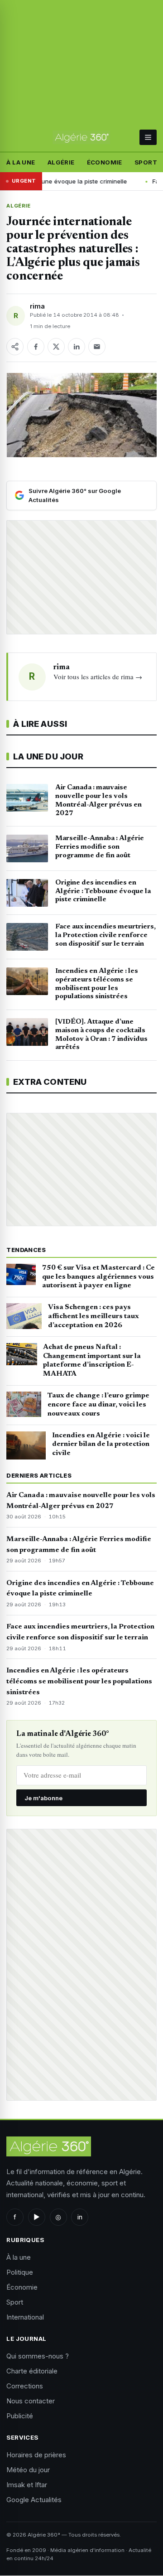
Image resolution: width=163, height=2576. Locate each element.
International (25, 2317)
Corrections (25, 2386)
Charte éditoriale (32, 2371)
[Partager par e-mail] (97, 347)
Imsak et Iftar (27, 2485)
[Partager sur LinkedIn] (77, 347)
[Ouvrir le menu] (148, 137)
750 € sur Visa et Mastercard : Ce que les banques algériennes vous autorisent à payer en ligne (98, 1277)
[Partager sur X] (56, 347)
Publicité (20, 2416)
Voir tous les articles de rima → (98, 677)
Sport (146, 162)
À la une (21, 162)
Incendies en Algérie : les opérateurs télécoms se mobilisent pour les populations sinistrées (79, 1682)
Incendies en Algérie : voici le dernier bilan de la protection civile (101, 1445)
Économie (105, 162)
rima (37, 306)
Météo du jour (28, 2470)
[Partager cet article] (15, 347)
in (80, 2217)
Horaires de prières (36, 2455)
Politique (20, 2272)
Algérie (61, 162)
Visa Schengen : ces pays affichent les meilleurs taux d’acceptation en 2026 (93, 1316)
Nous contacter (31, 2401)
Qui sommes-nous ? (38, 2356)
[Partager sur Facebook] (36, 347)
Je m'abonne (43, 1798)
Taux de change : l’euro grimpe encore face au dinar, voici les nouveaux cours (98, 1405)
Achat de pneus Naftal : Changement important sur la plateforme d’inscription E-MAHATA (92, 1360)
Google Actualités (34, 2500)
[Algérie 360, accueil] (81, 137)
